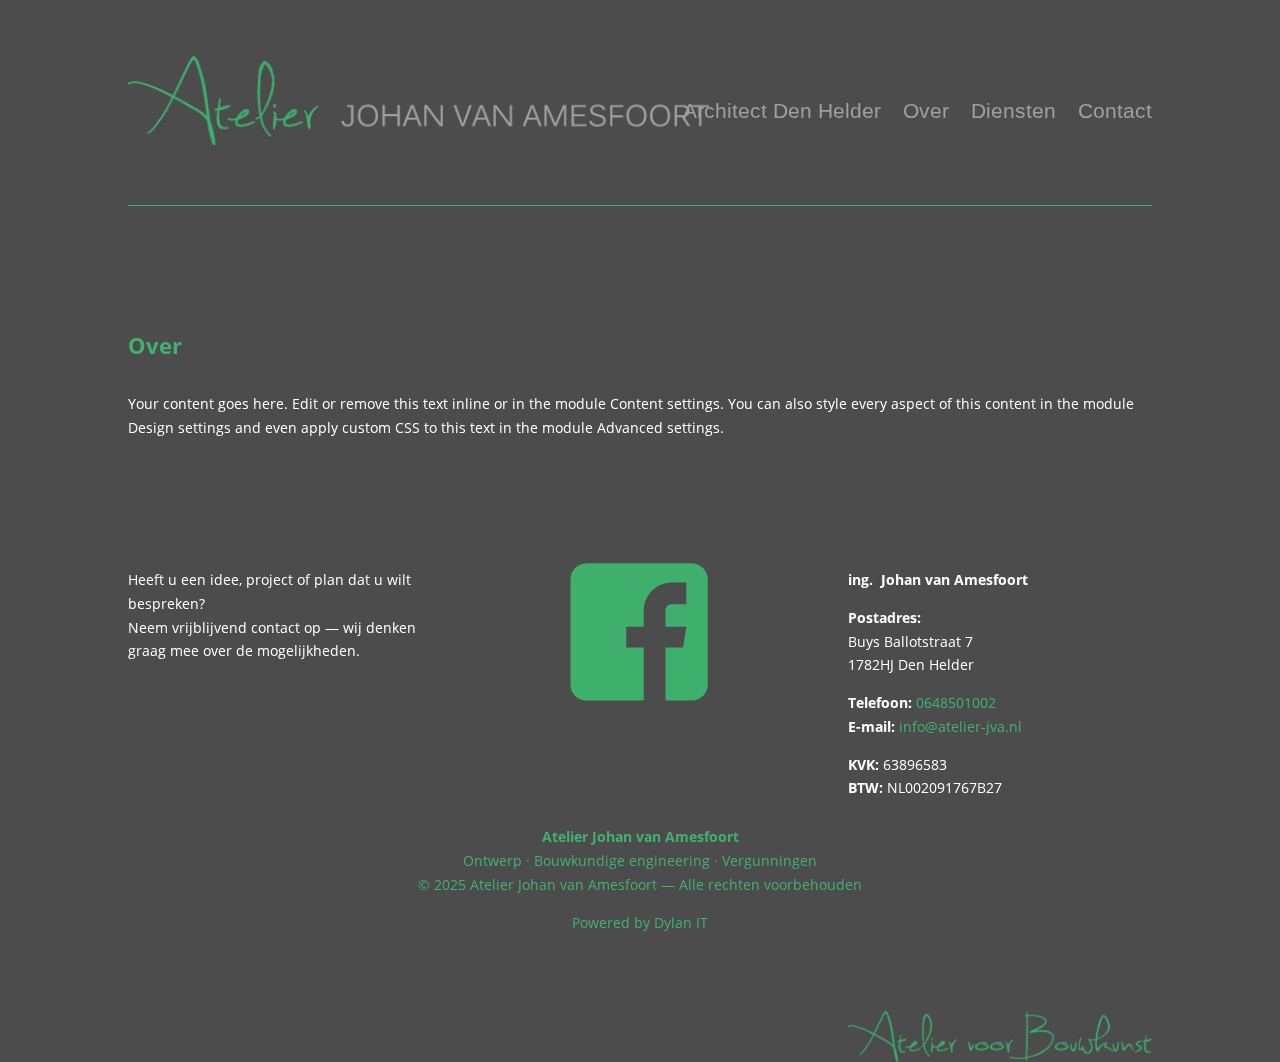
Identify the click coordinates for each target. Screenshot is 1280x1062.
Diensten (1013, 113)
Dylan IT (681, 922)
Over (926, 113)
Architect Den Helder (782, 113)
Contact (1115, 113)
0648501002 (956, 702)
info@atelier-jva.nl (960, 726)
